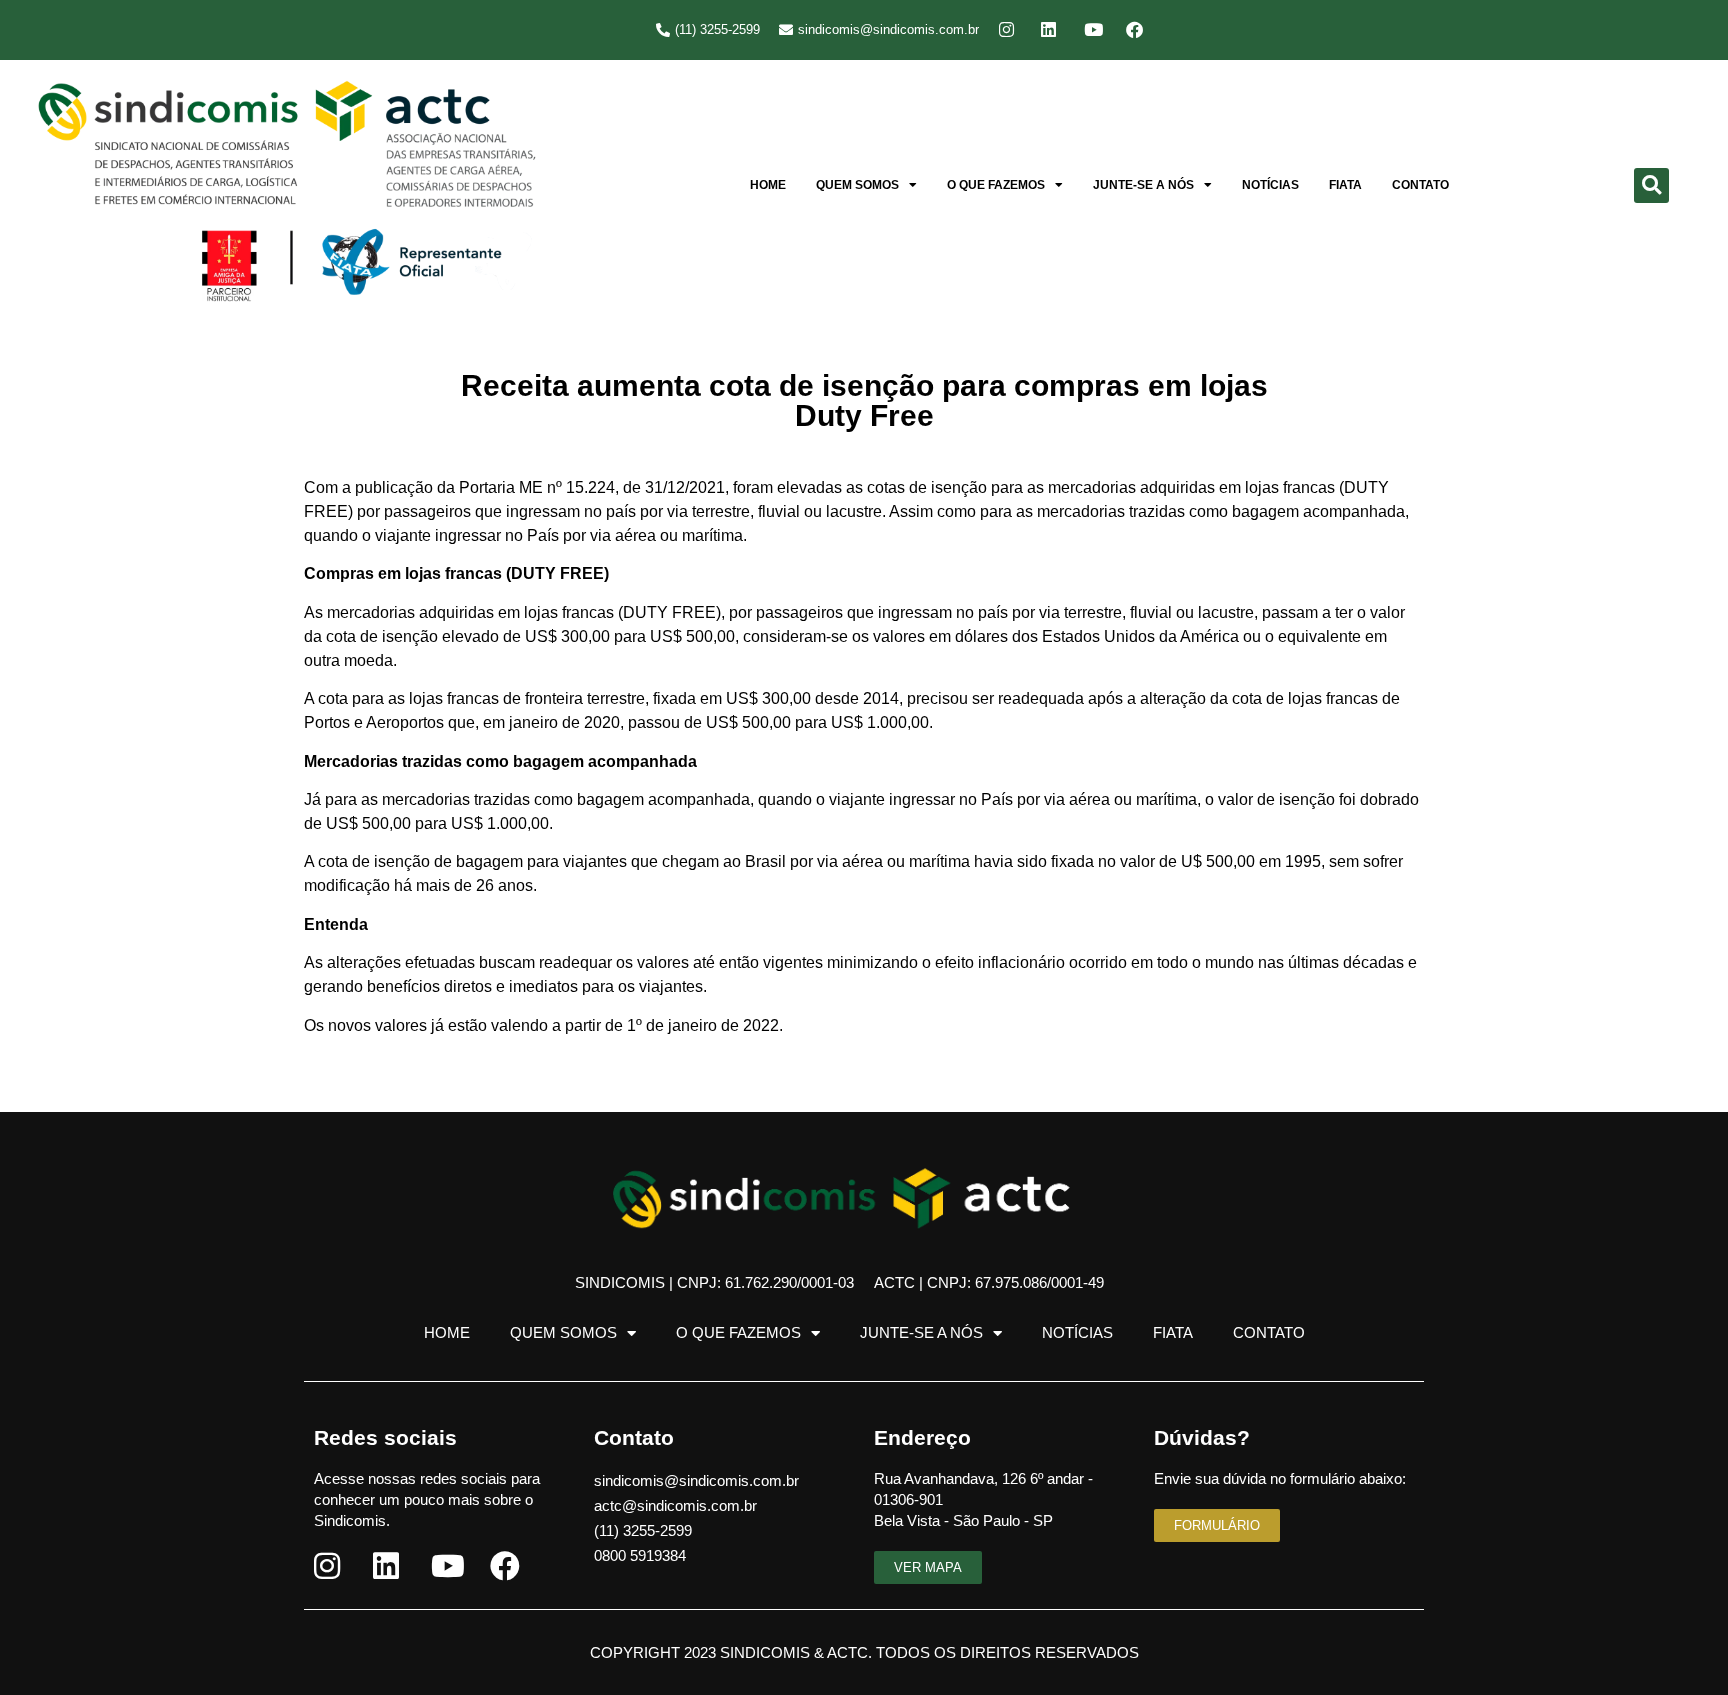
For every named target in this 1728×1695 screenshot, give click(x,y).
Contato (1420, 185)
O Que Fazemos (996, 185)
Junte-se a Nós (1143, 185)
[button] (1651, 185)
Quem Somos (857, 185)
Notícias (1270, 185)
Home (768, 185)
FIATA (1345, 185)
